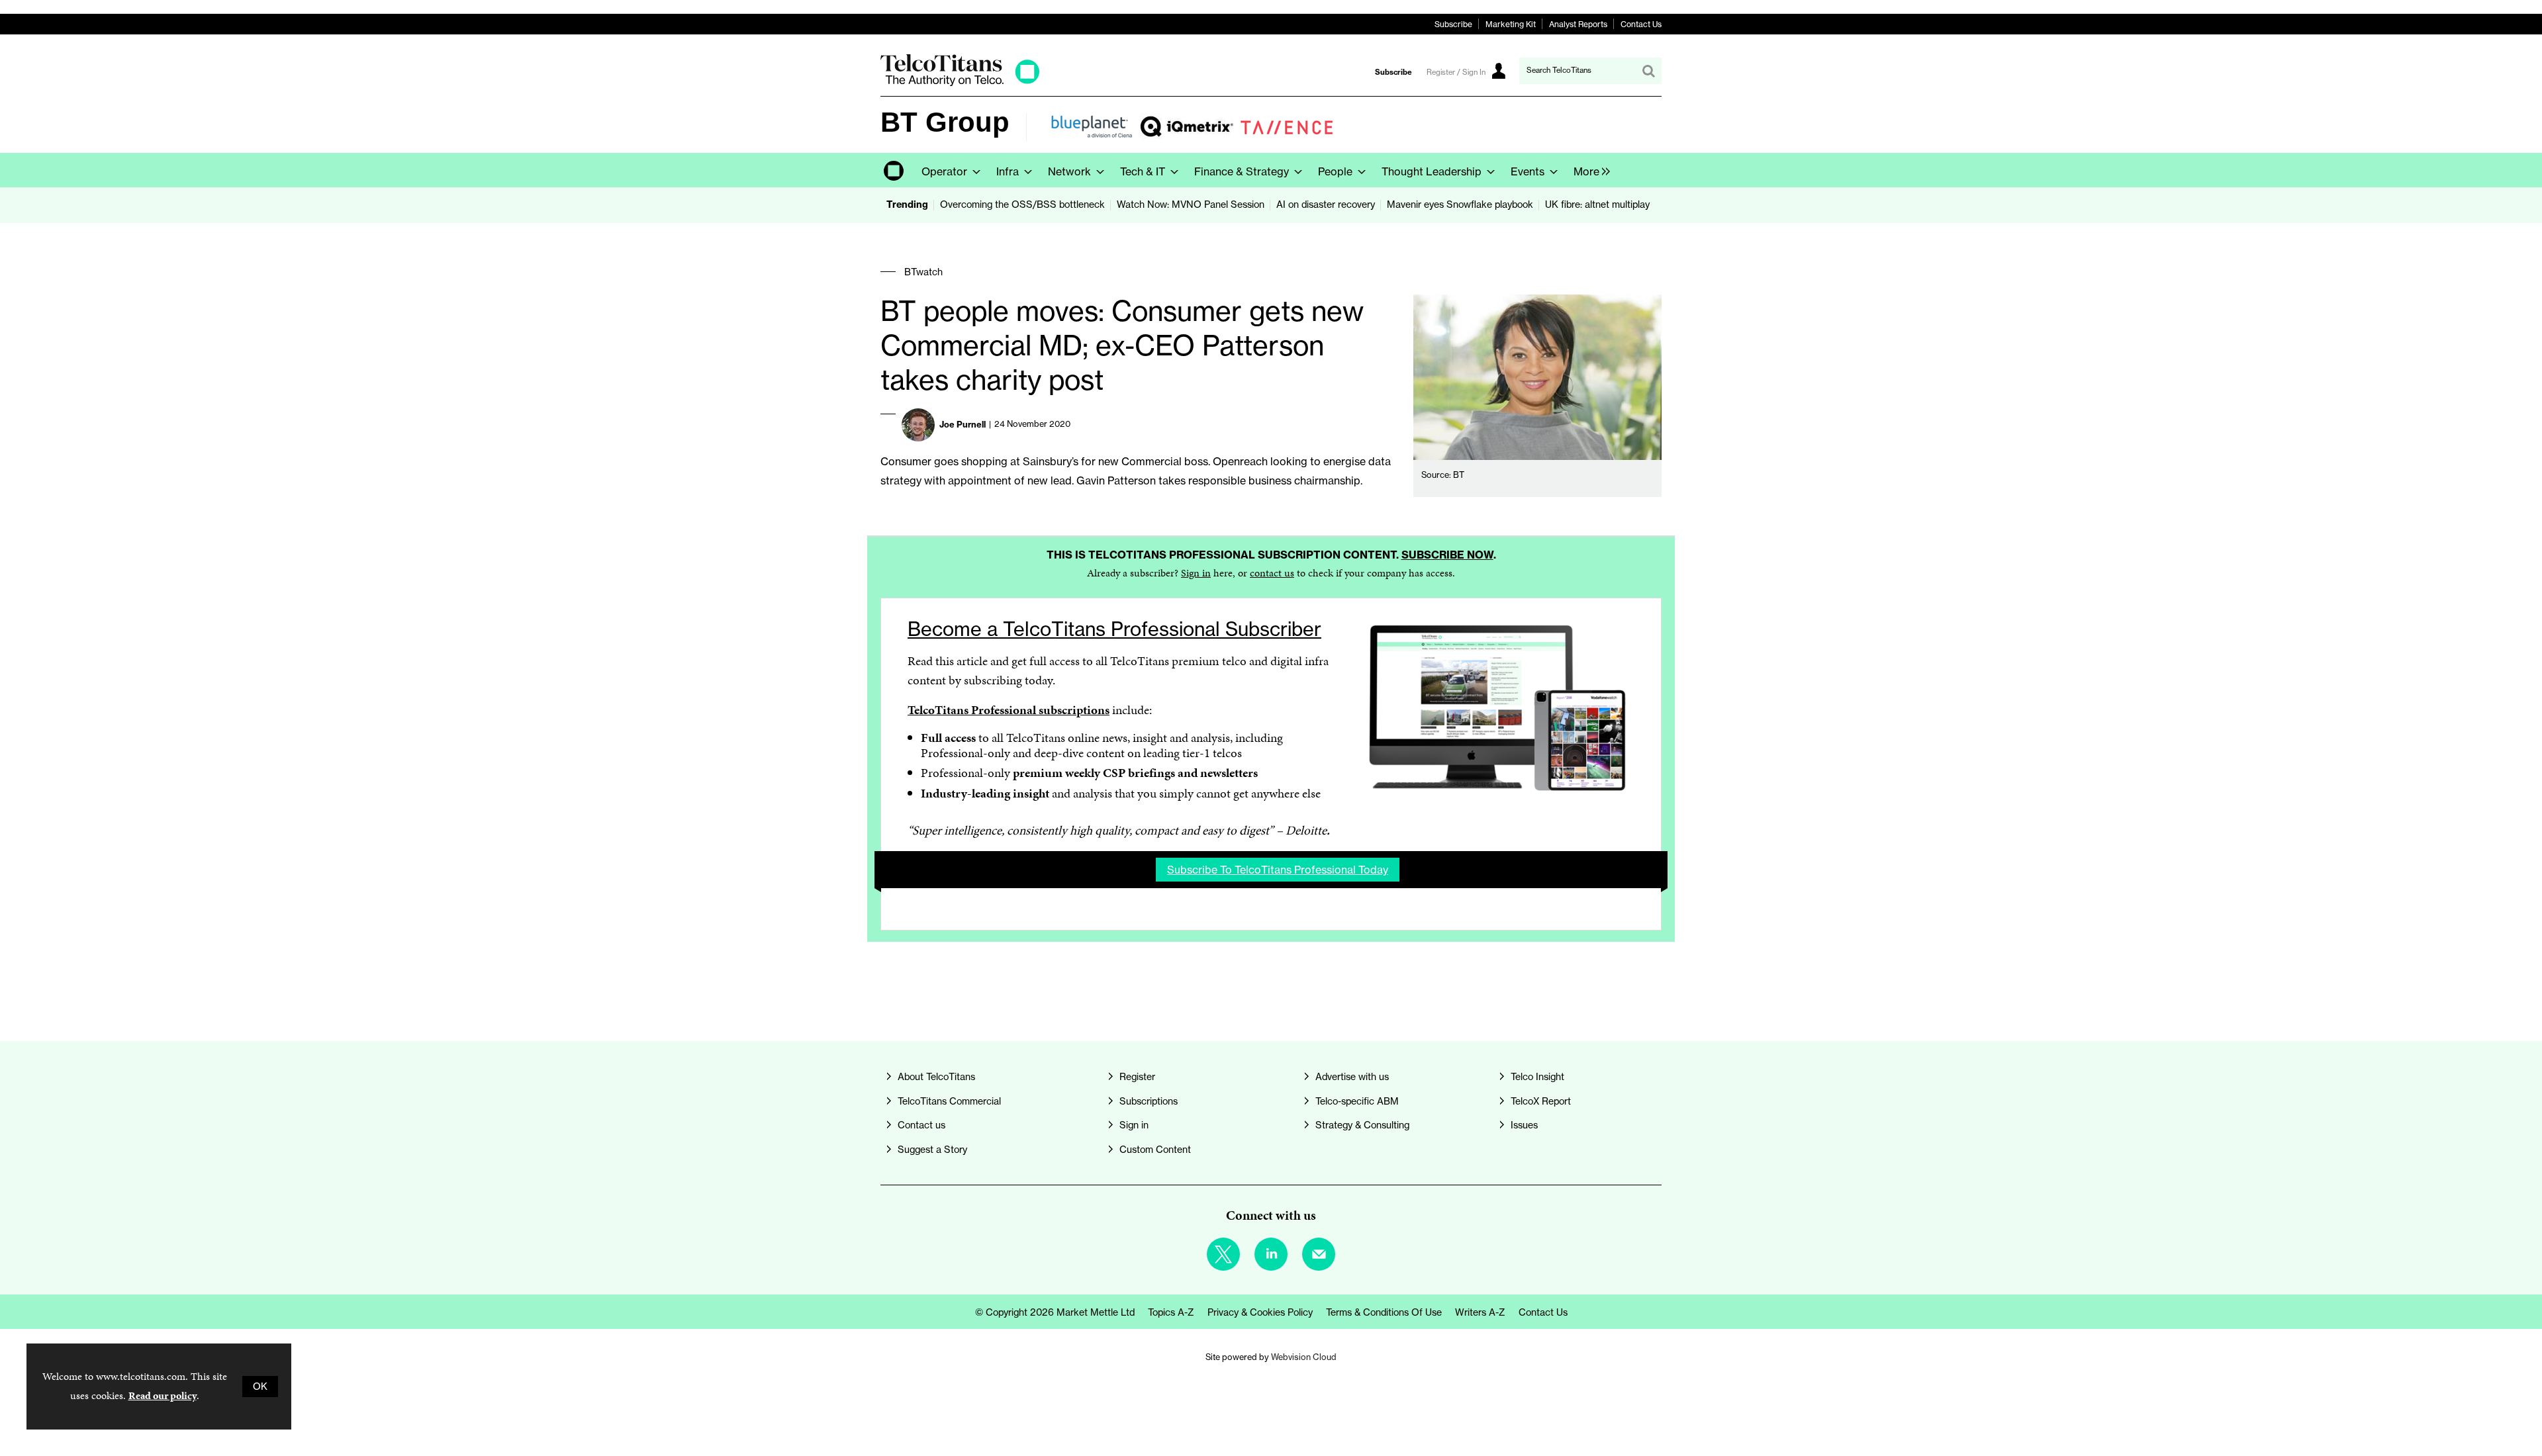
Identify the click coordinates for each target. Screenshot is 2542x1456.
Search (1648, 71)
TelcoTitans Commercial (949, 1101)
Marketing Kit (1511, 24)
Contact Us (1641, 24)
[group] (1588, 170)
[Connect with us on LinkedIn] (1271, 1254)
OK (260, 1387)
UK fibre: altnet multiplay (1597, 205)
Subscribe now (1447, 555)
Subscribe (1453, 24)
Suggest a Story (932, 1150)
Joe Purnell (963, 424)
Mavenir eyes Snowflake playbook (1460, 205)
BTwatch (923, 272)
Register (1137, 1077)
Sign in (1196, 573)
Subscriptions (1149, 1101)
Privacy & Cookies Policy (1260, 1312)
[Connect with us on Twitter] (1223, 1254)
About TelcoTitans (936, 1077)
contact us (1272, 573)
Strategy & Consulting (1362, 1125)
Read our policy (163, 1395)
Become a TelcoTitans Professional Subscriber (1114, 629)
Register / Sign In (1456, 72)
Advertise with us (1352, 1077)
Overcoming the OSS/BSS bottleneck (1022, 205)
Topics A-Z (1171, 1312)
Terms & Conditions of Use (1384, 1312)
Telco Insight (1537, 1077)
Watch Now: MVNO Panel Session (1191, 205)
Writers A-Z (1480, 1312)
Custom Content (1155, 1150)
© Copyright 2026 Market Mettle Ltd (1055, 1312)
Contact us (921, 1125)
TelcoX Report (1541, 1101)
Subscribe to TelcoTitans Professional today (1278, 870)
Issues (1524, 1125)
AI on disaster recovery (1326, 205)
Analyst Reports (1578, 24)
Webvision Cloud (1304, 1357)
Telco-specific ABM (1357, 1101)
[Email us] (1319, 1254)
